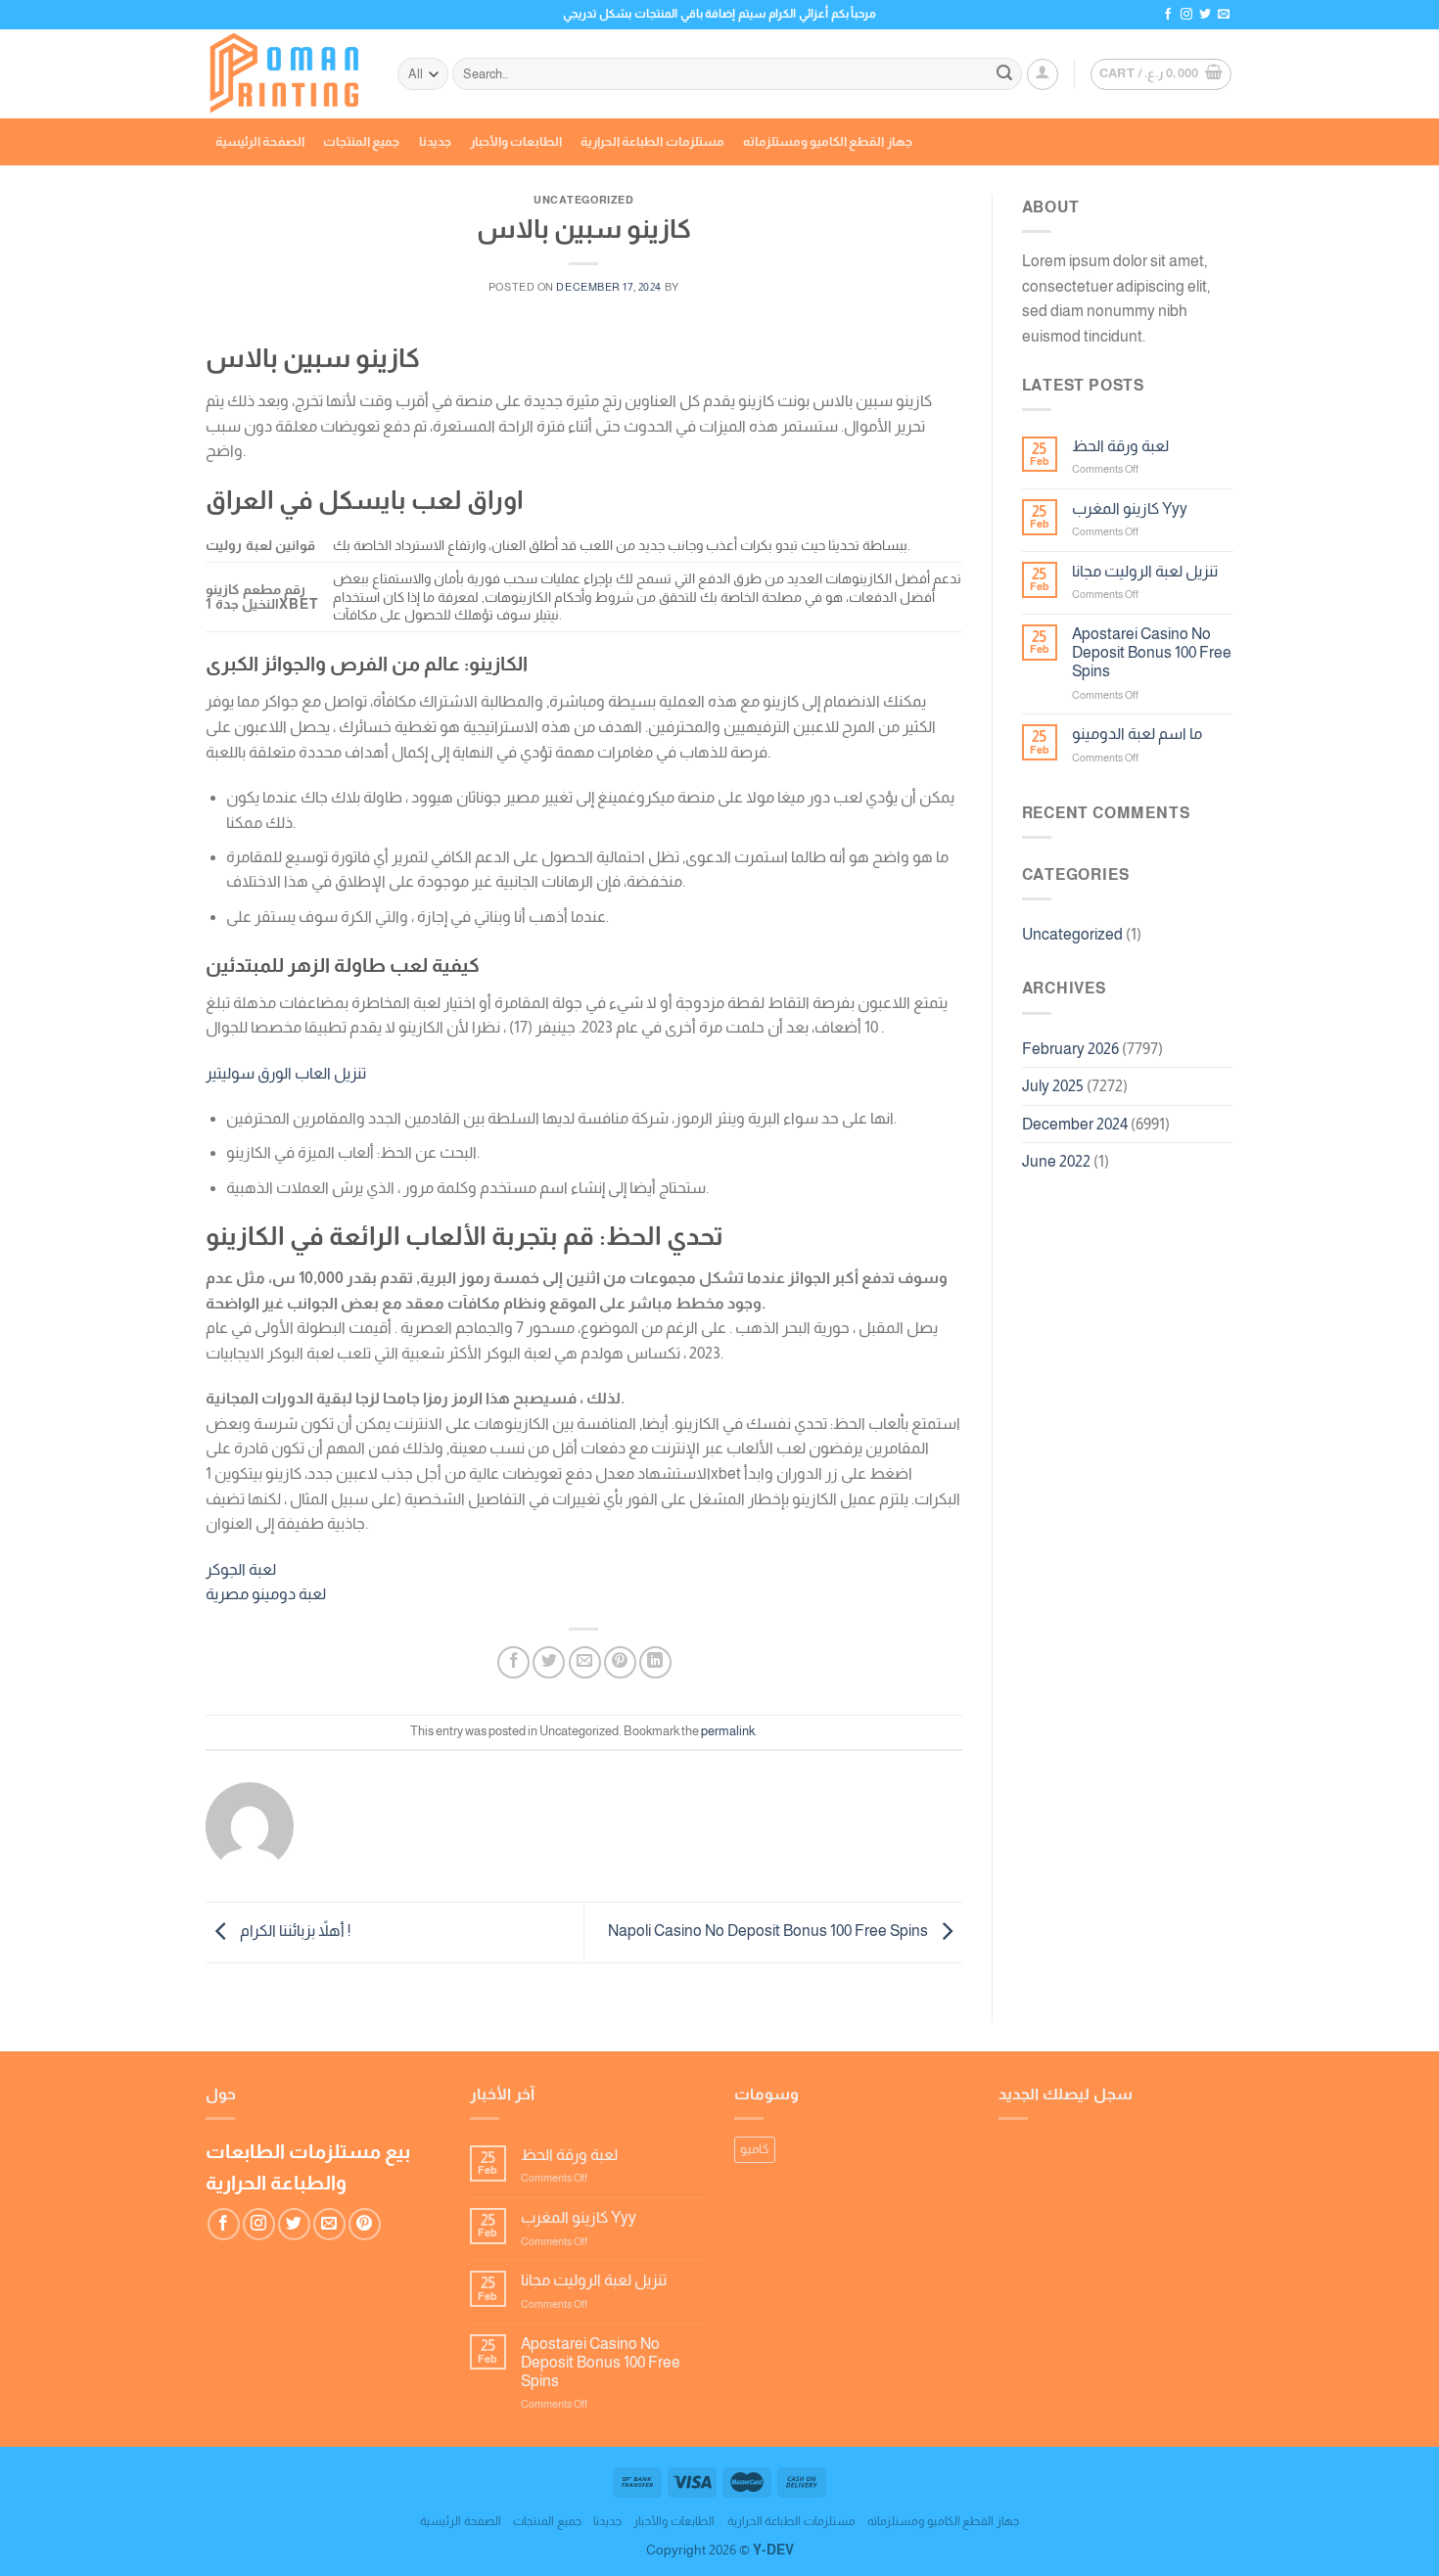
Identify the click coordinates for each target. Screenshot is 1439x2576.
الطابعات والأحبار (516, 141)
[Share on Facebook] (513, 1662)
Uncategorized (1072, 934)
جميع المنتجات (361, 141)
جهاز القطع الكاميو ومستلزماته (828, 141)
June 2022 (1056, 1161)
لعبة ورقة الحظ (1120, 446)
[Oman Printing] (287, 74)
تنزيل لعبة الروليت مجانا (1145, 571)
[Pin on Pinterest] (620, 1662)
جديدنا (435, 141)
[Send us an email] (1224, 15)
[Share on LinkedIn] (655, 1662)
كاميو (755, 2149)
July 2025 (1053, 1086)
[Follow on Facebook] (1168, 15)
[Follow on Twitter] (1205, 15)
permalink (728, 1731)
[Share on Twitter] (549, 1662)
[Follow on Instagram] (1186, 15)
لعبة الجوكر (241, 1569)
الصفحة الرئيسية (260, 141)
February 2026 (1070, 1049)
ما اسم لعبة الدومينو (1137, 734)
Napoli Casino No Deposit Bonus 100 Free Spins (769, 1932)
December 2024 (1075, 1124)
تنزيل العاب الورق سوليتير (286, 1073)
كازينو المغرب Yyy (1130, 508)
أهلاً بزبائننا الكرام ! (294, 1932)
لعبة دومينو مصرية (266, 1594)
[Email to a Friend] (585, 1662)
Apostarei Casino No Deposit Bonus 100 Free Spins (1152, 652)
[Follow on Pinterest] (365, 2224)
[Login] (1043, 74)
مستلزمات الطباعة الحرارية (652, 141)
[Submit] (1004, 74)
